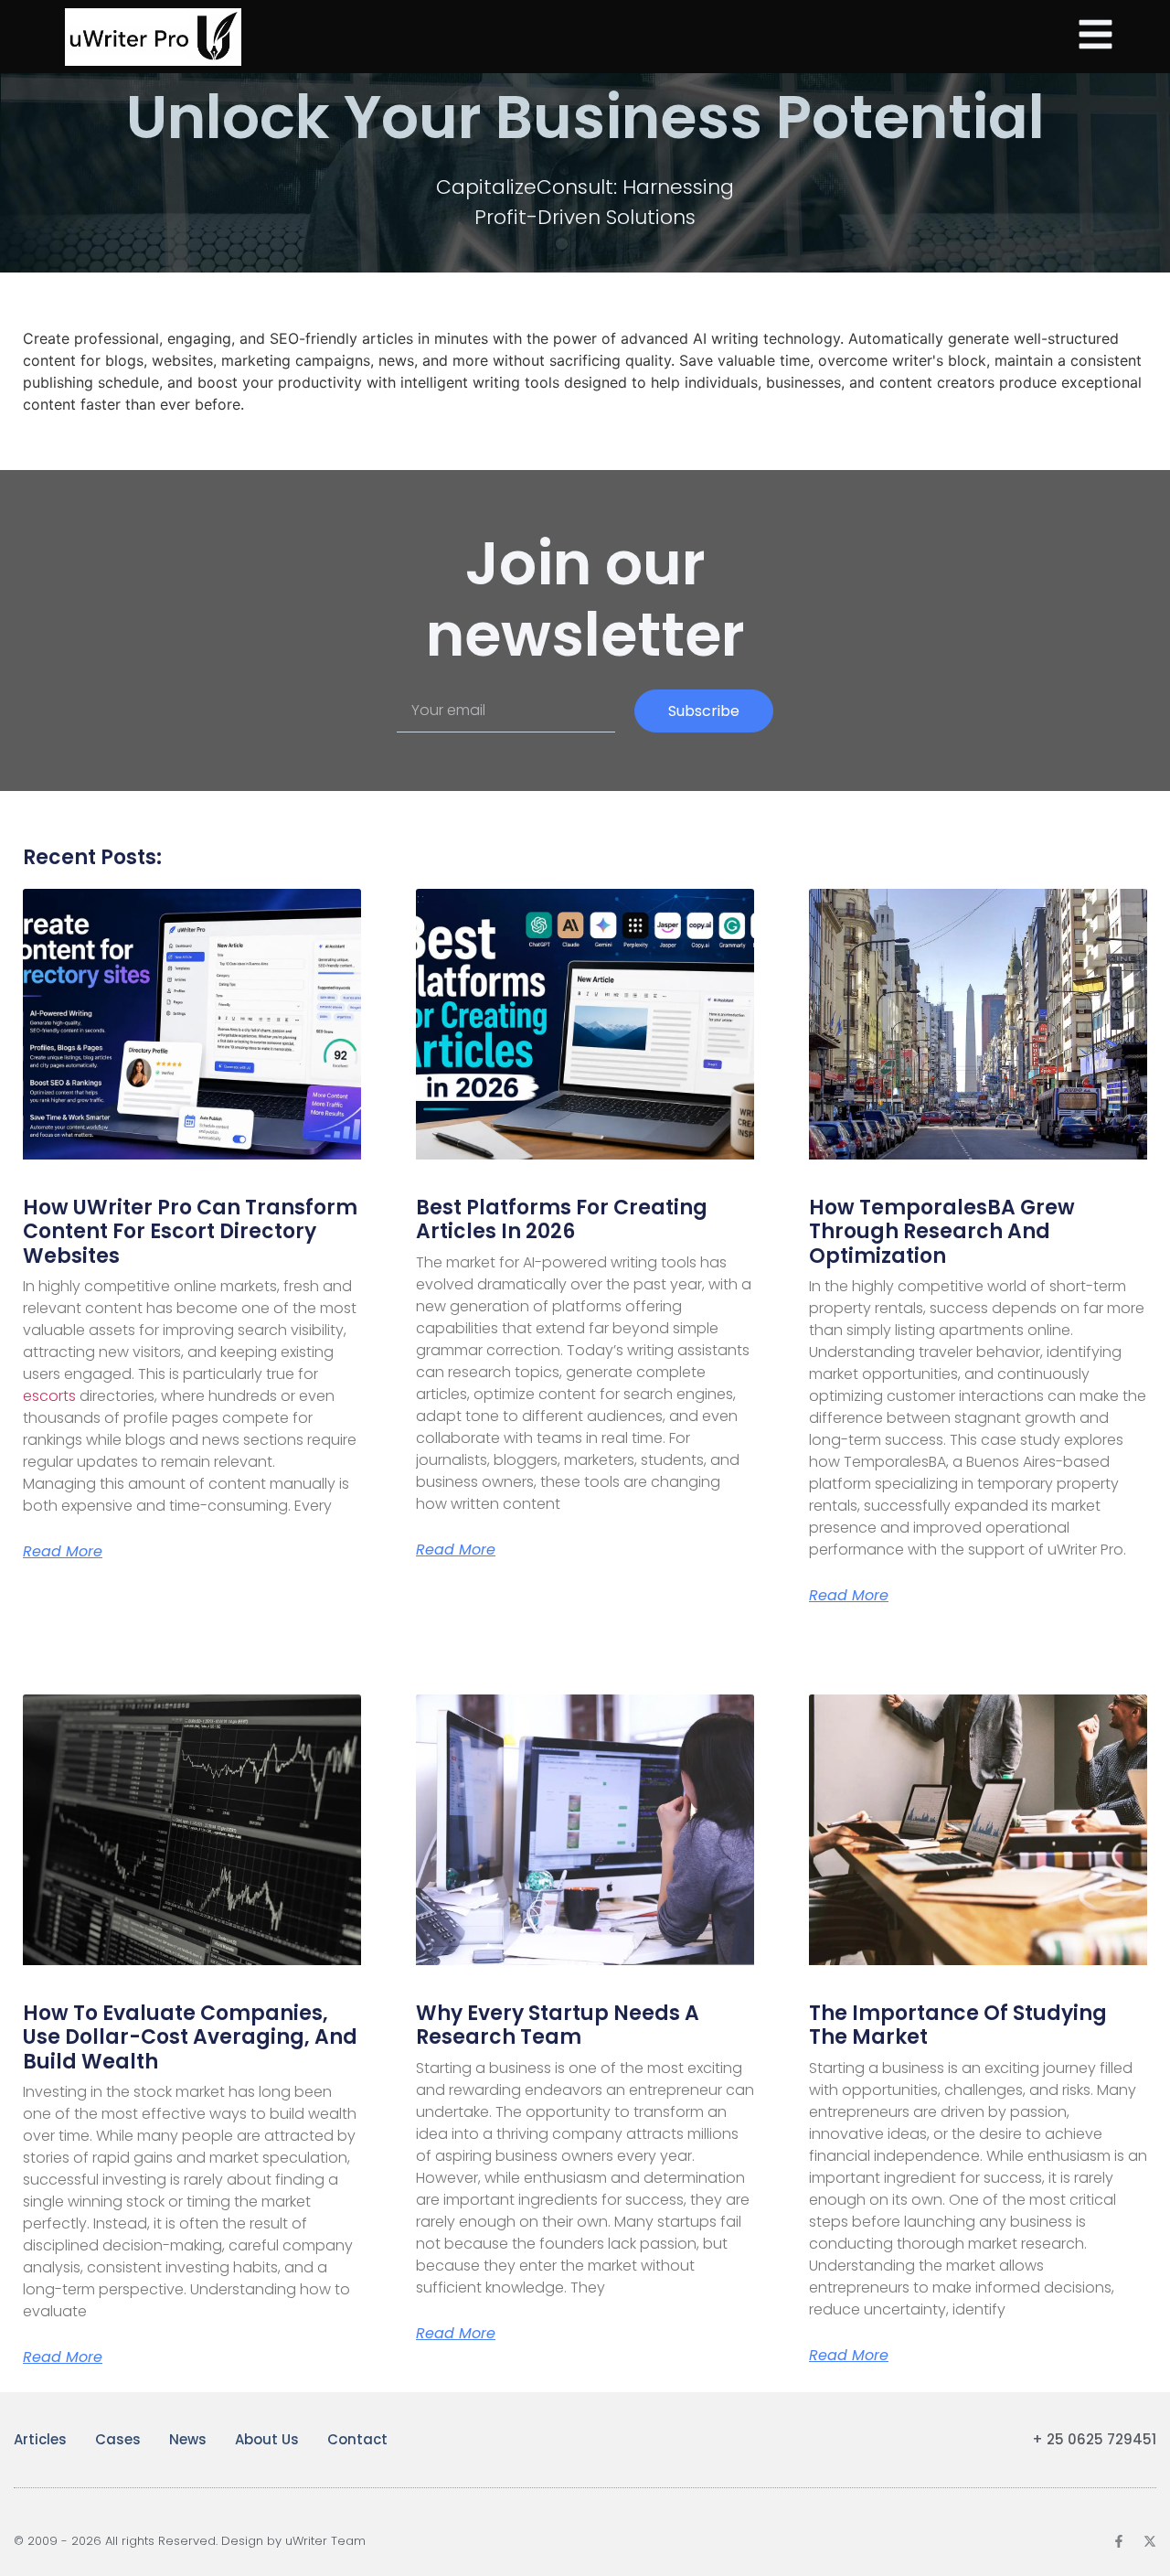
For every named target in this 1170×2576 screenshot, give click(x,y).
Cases (118, 2439)
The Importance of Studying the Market (958, 2025)
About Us (267, 2439)
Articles (40, 2439)
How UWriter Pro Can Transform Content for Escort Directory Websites (190, 1232)
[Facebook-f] (1119, 2541)
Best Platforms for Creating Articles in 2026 (562, 1219)
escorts (49, 1396)
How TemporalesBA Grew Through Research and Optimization (942, 1232)
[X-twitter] (1150, 2541)
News (188, 2439)
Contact (357, 2439)
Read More (63, 1552)
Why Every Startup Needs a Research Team (558, 2025)
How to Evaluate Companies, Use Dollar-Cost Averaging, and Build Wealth (190, 2037)
